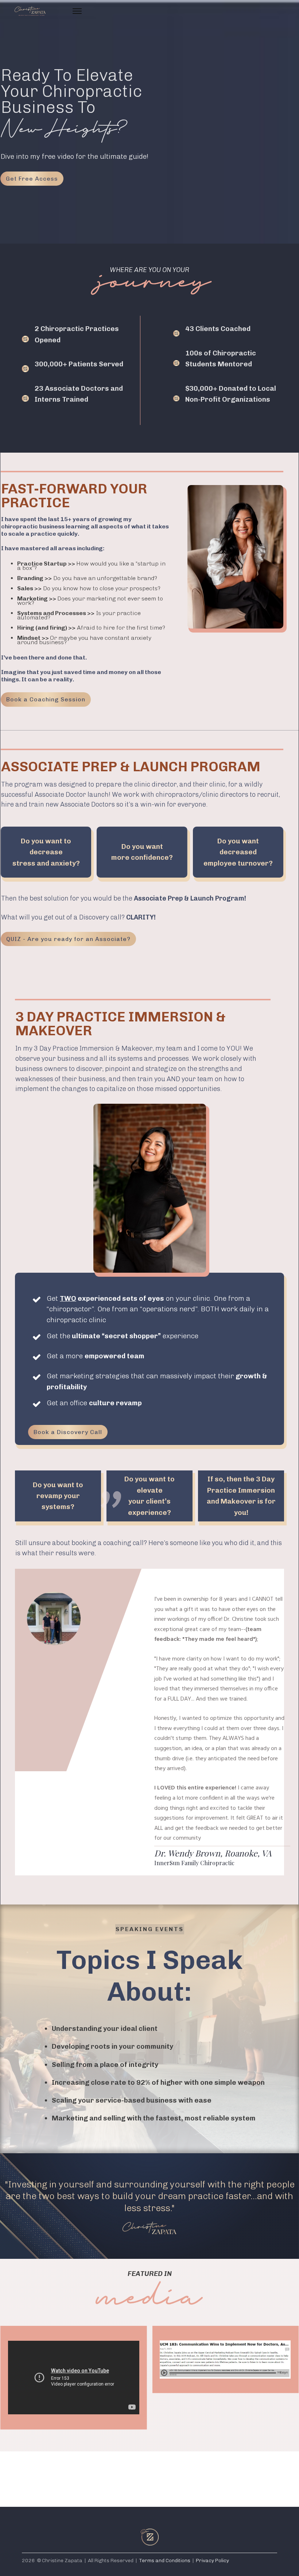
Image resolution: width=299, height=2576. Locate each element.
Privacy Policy (212, 2561)
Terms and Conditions (165, 2561)
